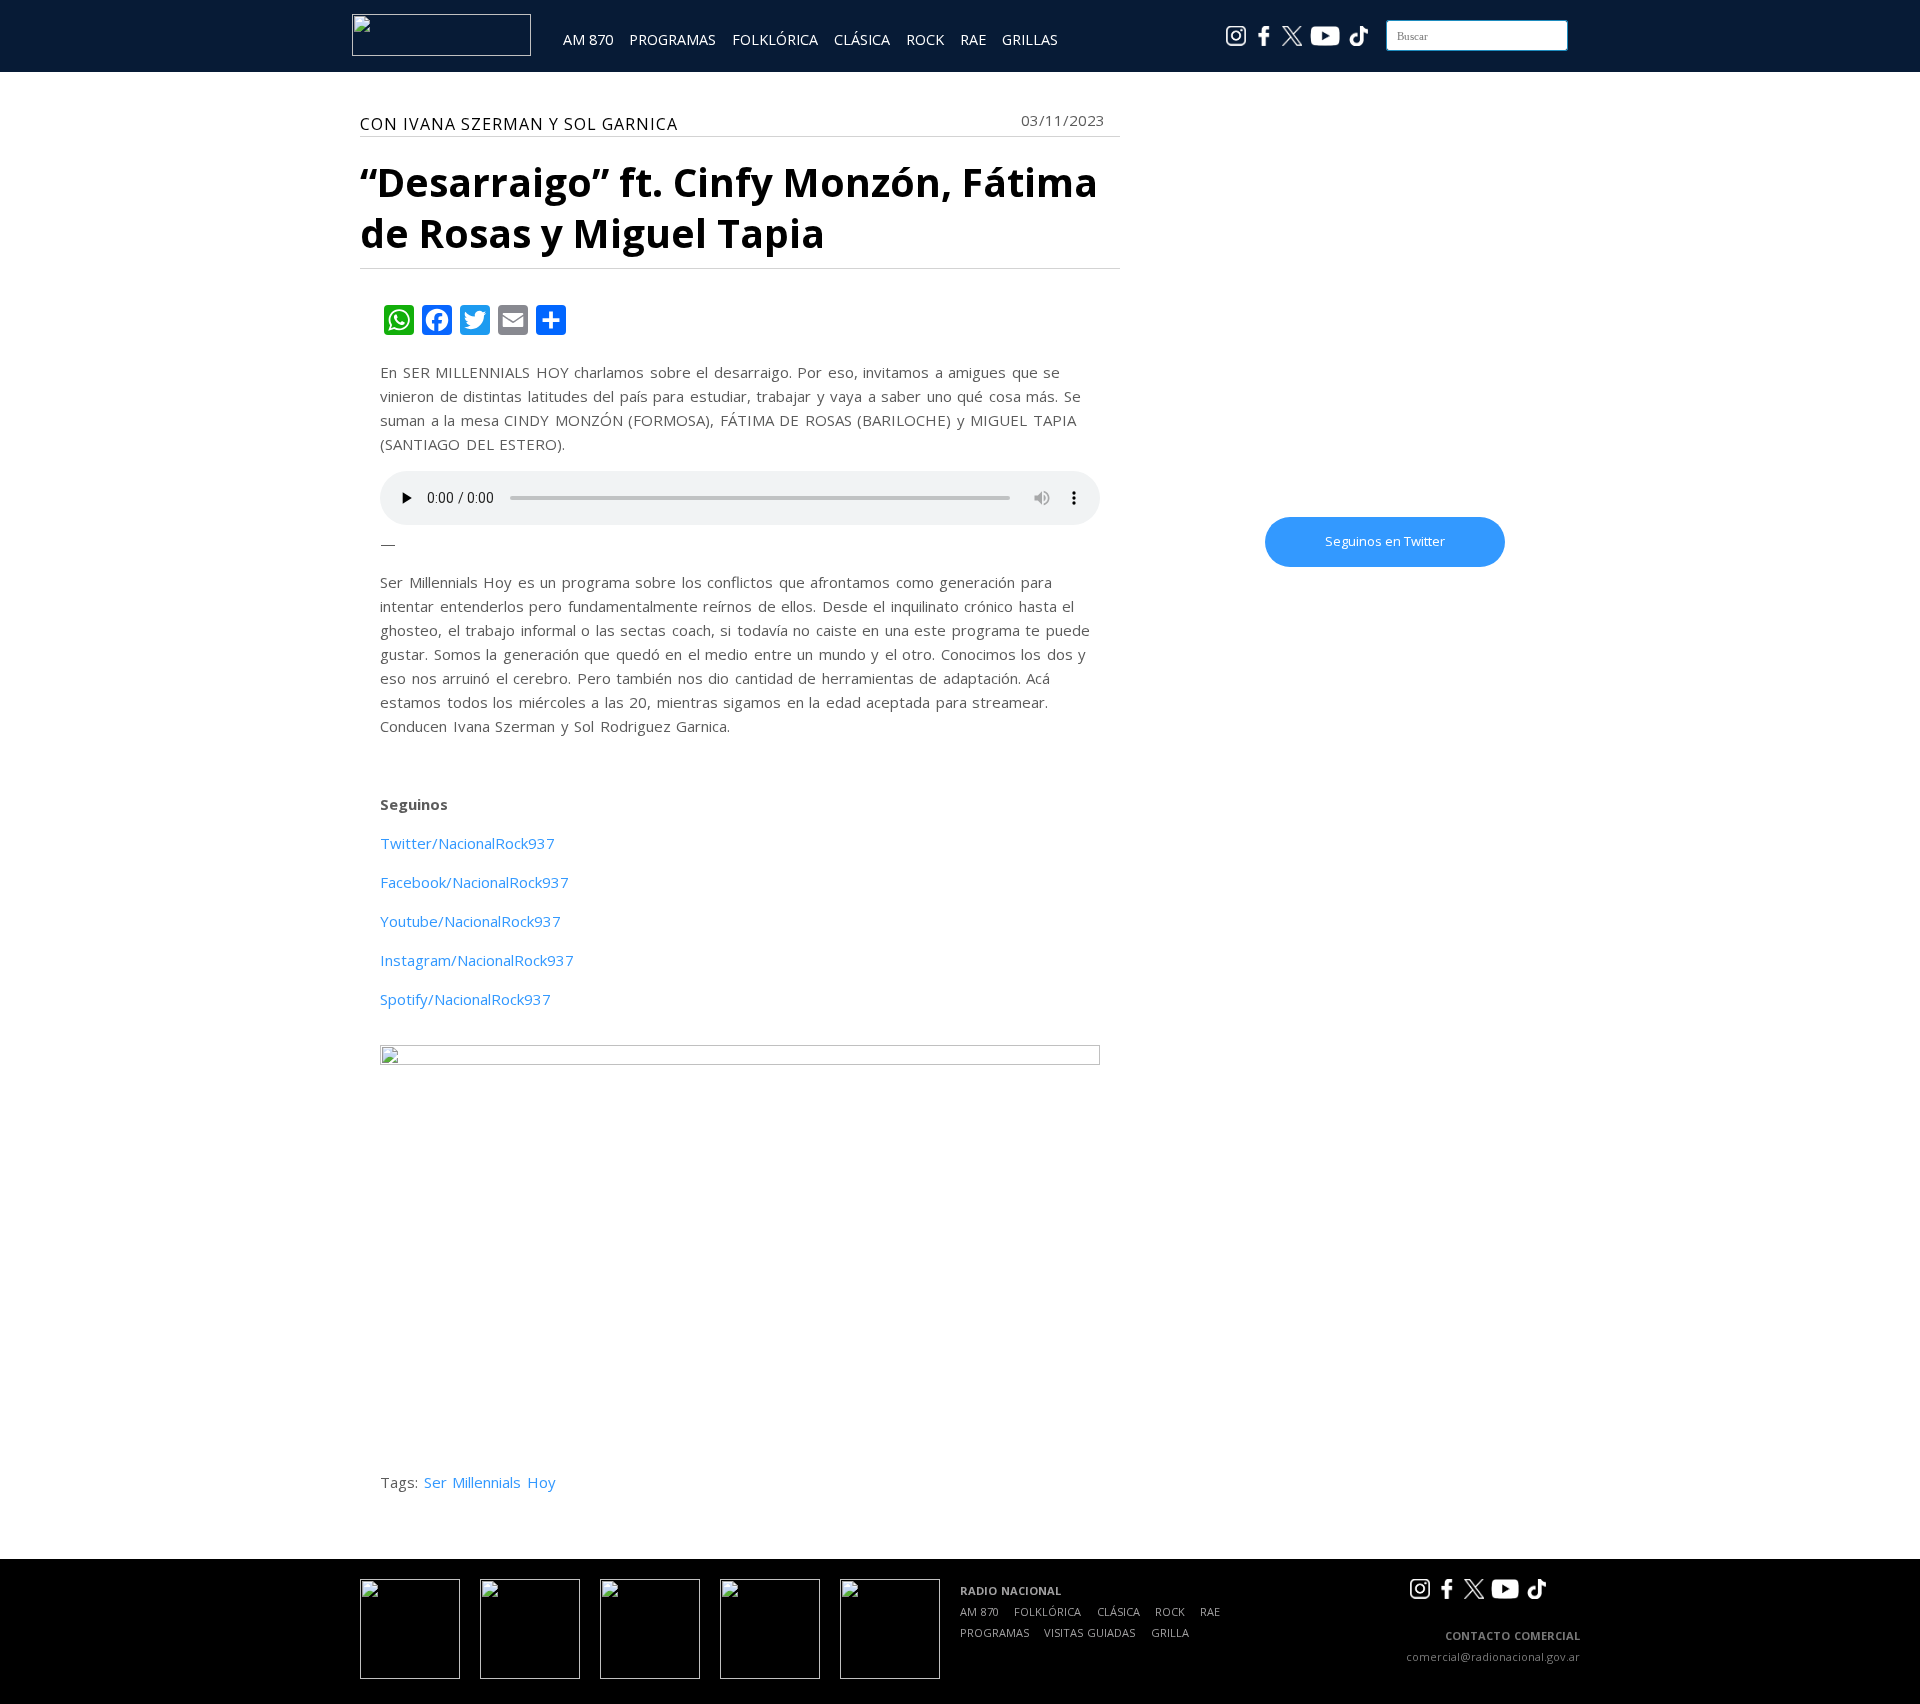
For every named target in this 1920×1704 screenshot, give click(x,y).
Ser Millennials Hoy (490, 1482)
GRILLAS (1030, 39)
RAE (973, 39)
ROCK (925, 39)
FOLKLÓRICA (775, 39)
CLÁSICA (862, 39)
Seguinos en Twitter (1385, 541)
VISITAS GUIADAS (1089, 1632)
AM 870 (588, 39)
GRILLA (1170, 1632)
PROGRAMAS (672, 39)
